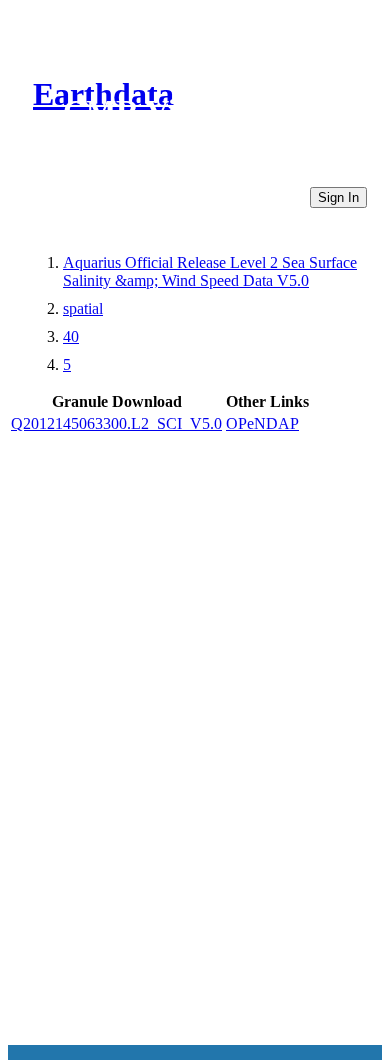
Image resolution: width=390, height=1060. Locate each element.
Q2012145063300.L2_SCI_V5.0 (116, 423)
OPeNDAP (262, 423)
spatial (83, 308)
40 (71, 336)
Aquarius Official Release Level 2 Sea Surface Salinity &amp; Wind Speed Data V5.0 (210, 271)
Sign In (338, 197)
